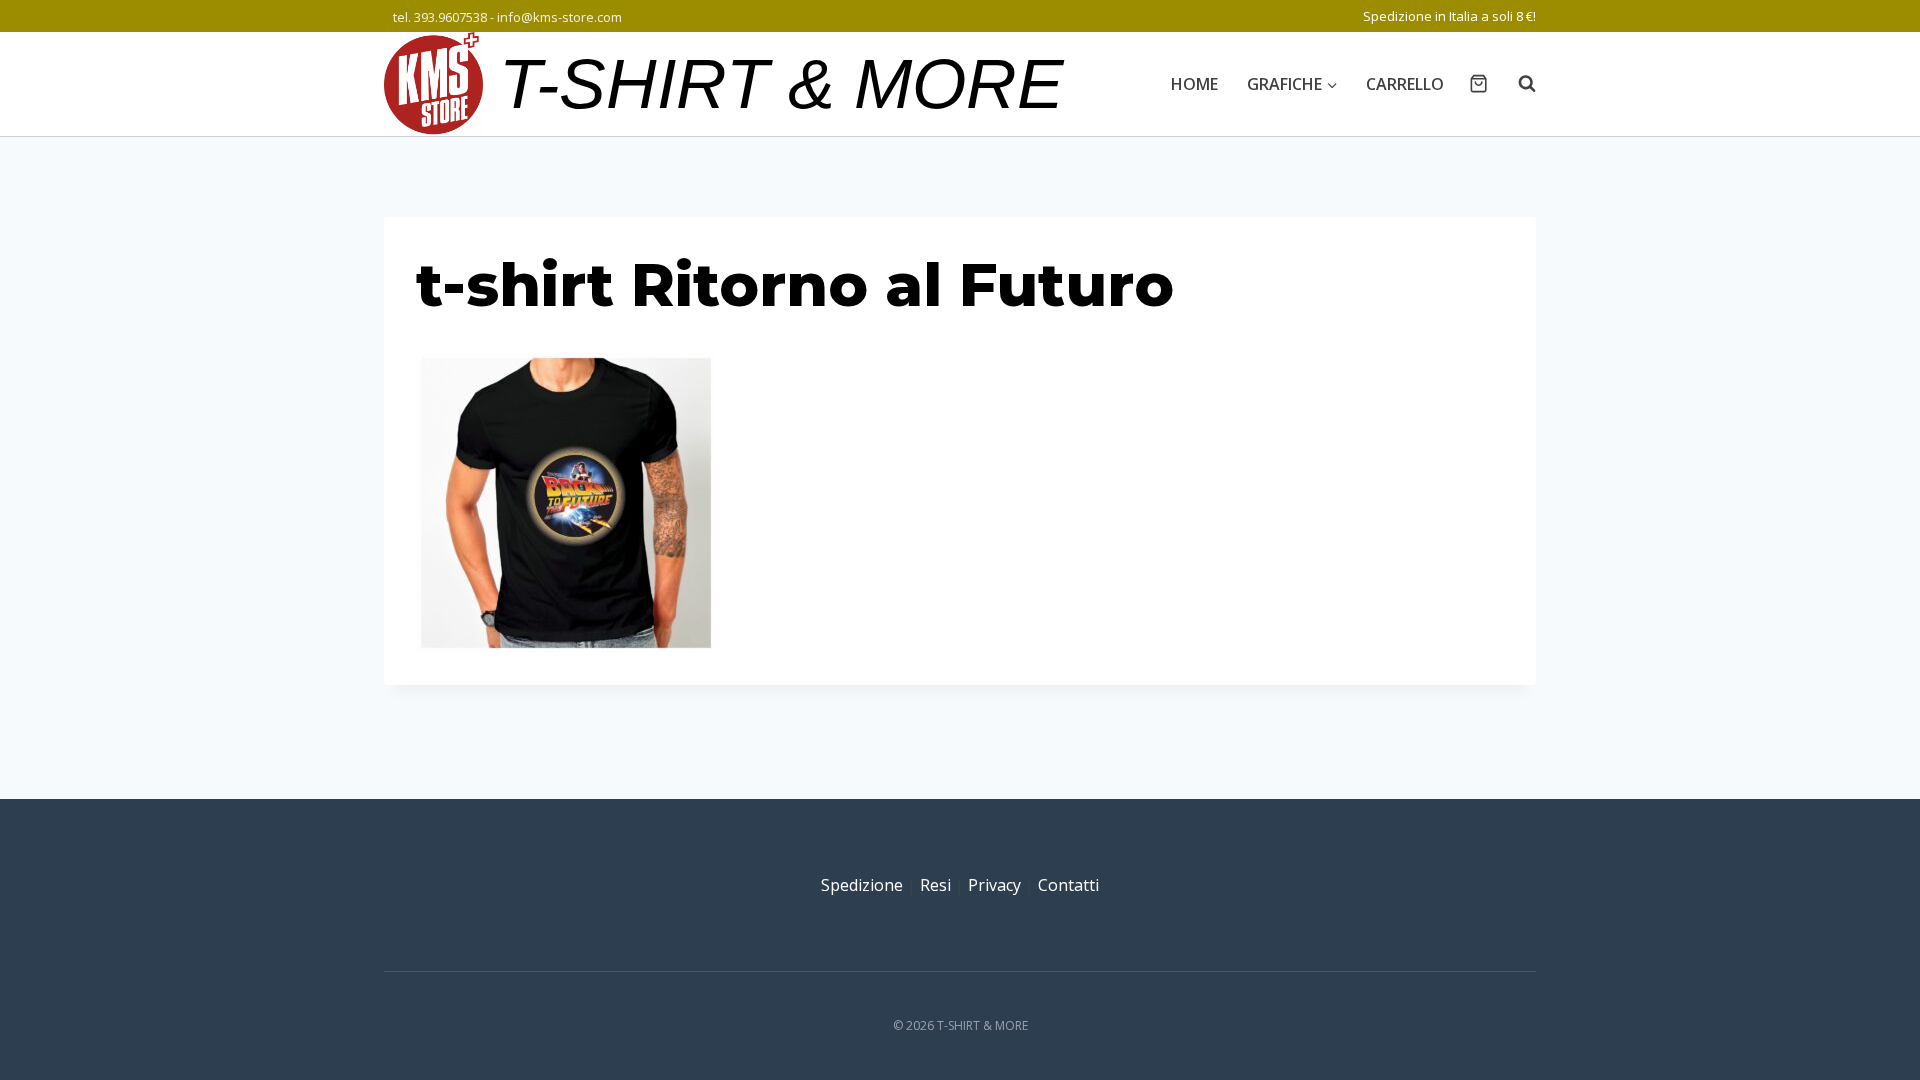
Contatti (1068, 885)
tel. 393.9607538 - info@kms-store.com (507, 17)
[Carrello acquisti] (1478, 83)
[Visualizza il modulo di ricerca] (1517, 84)
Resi (935, 885)
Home (1194, 84)
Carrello (1405, 84)
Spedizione (862, 885)
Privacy (994, 885)
